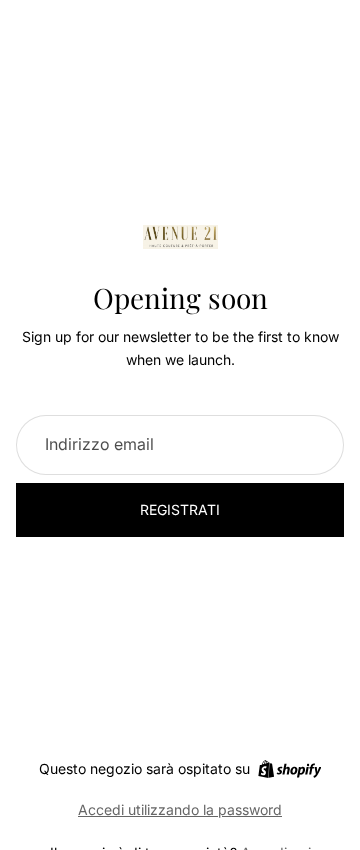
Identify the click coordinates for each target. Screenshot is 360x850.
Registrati (180, 509)
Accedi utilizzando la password (180, 809)
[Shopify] (289, 769)
